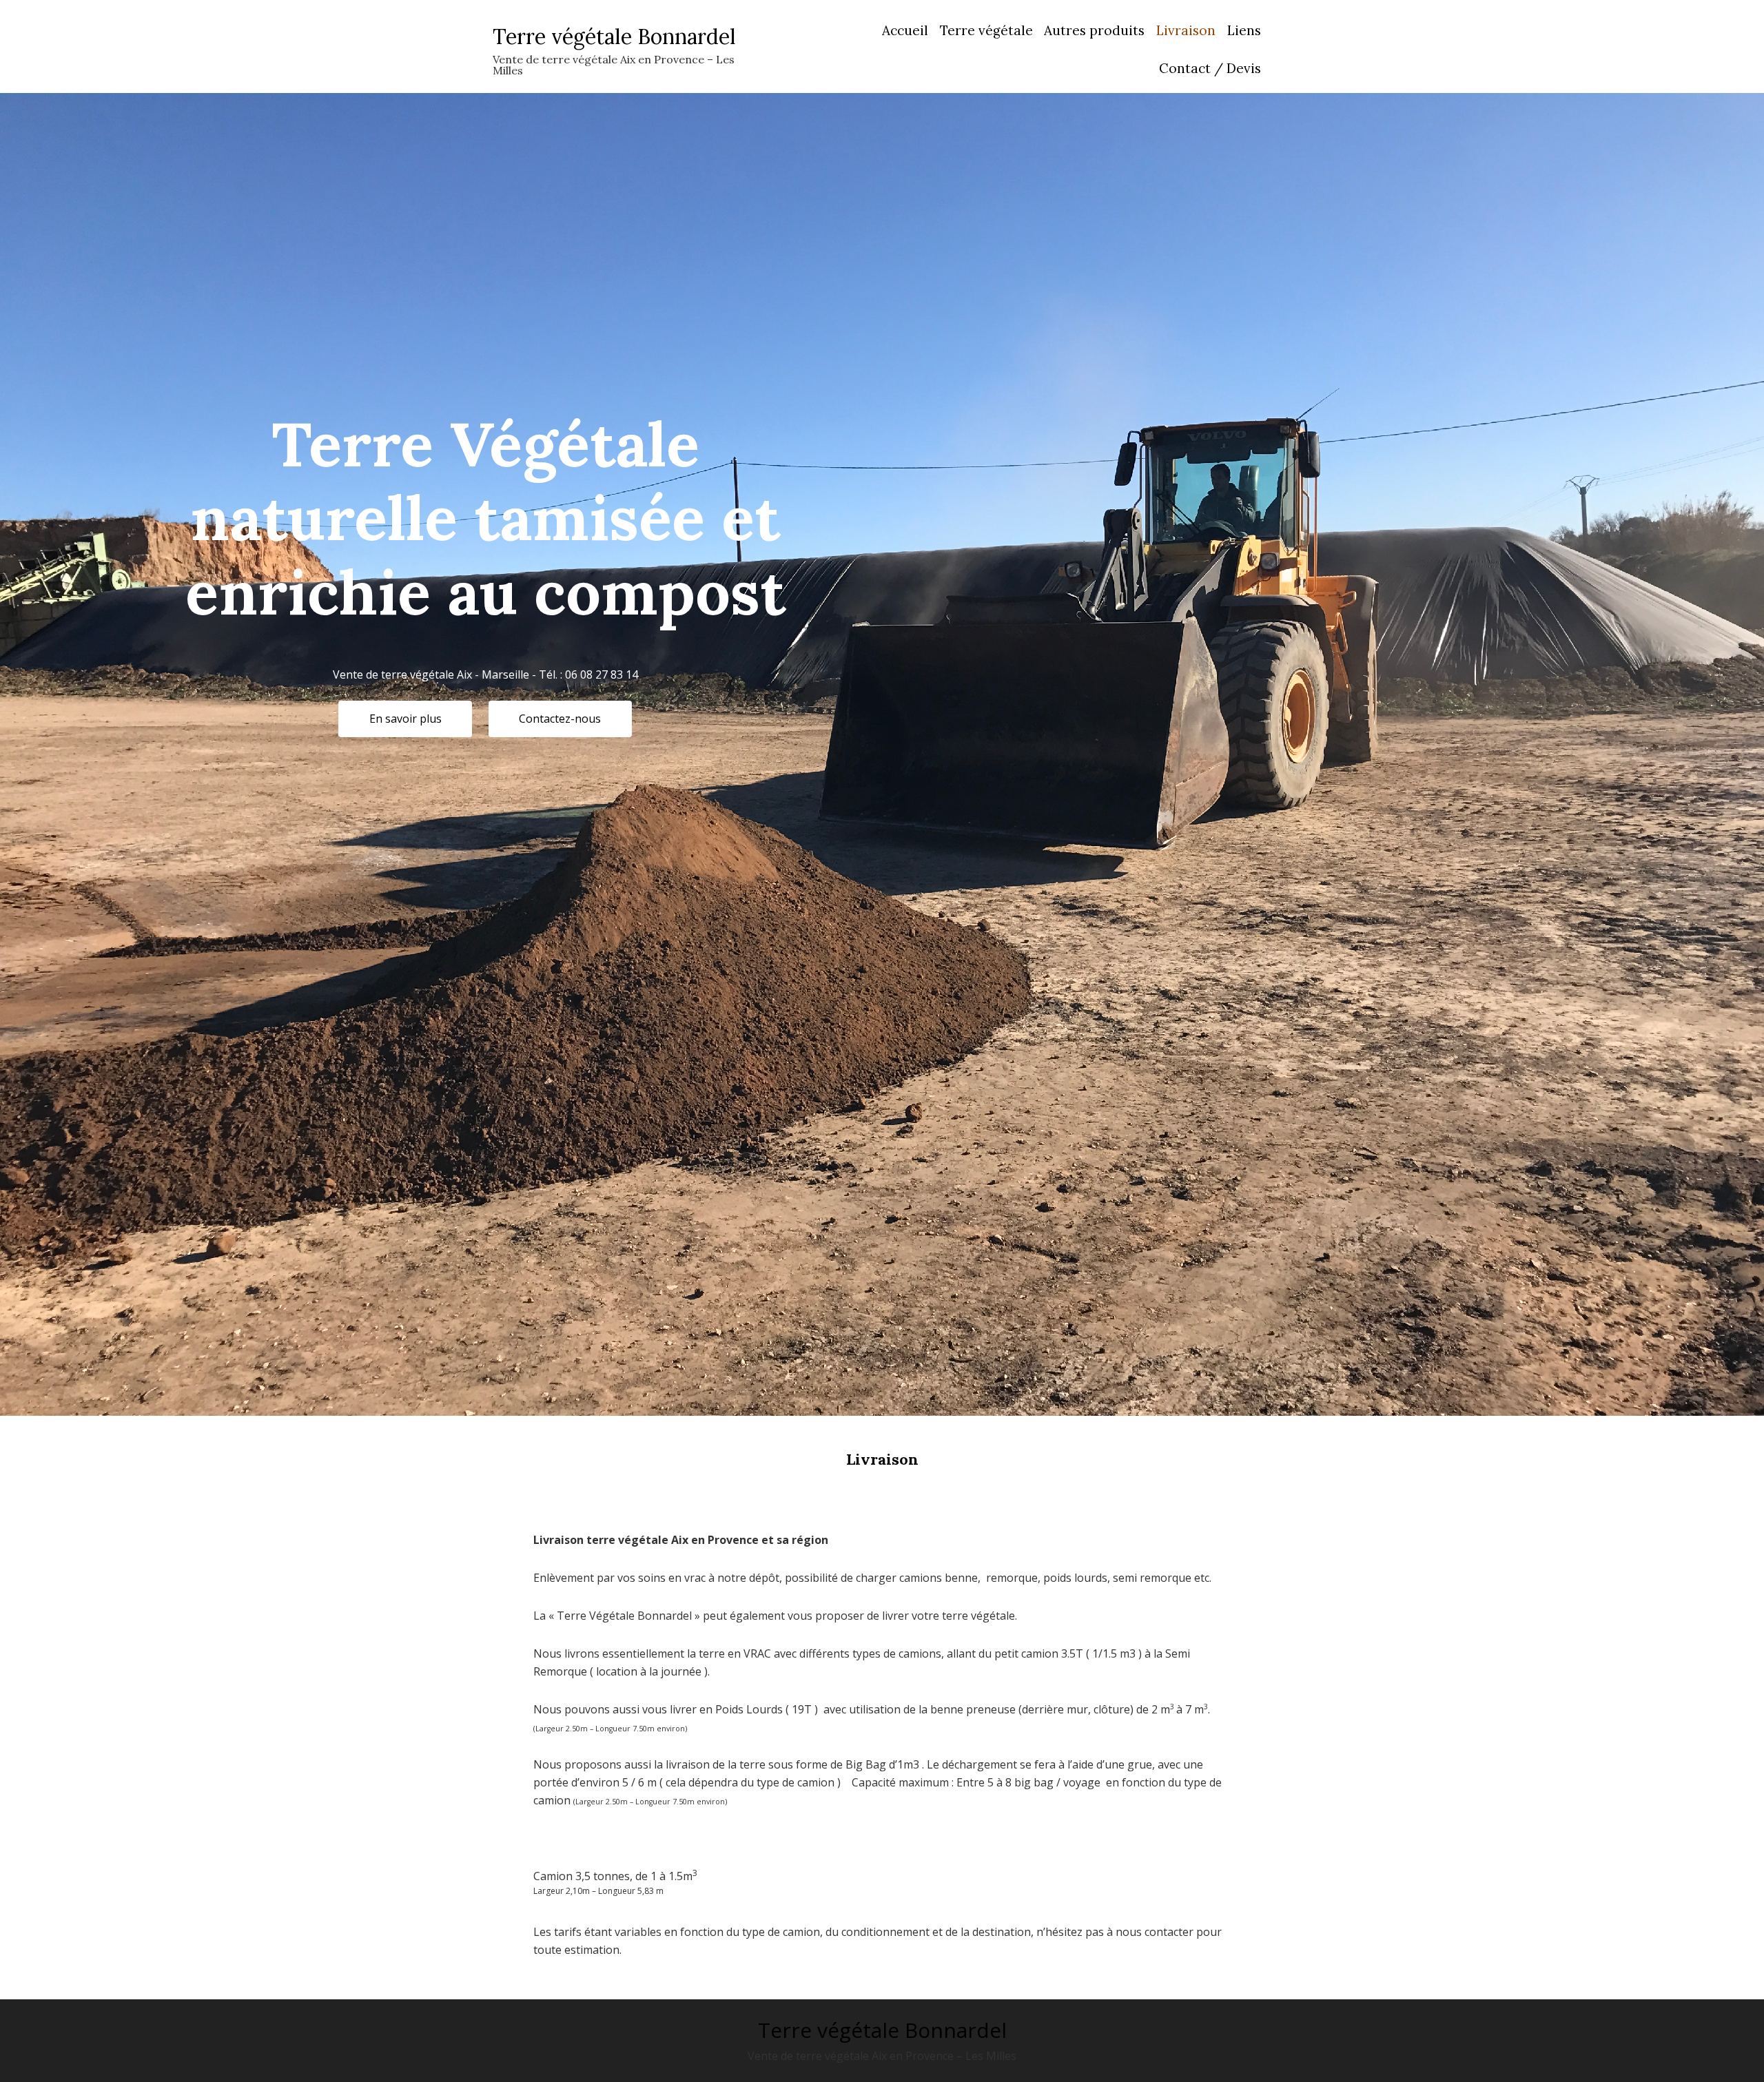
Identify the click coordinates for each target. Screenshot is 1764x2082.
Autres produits (1094, 30)
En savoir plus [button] (406, 719)
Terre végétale (986, 30)
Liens (1244, 30)
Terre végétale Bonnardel (614, 37)
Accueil (905, 30)
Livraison (1186, 30)
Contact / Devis (1210, 68)
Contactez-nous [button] (560, 719)
